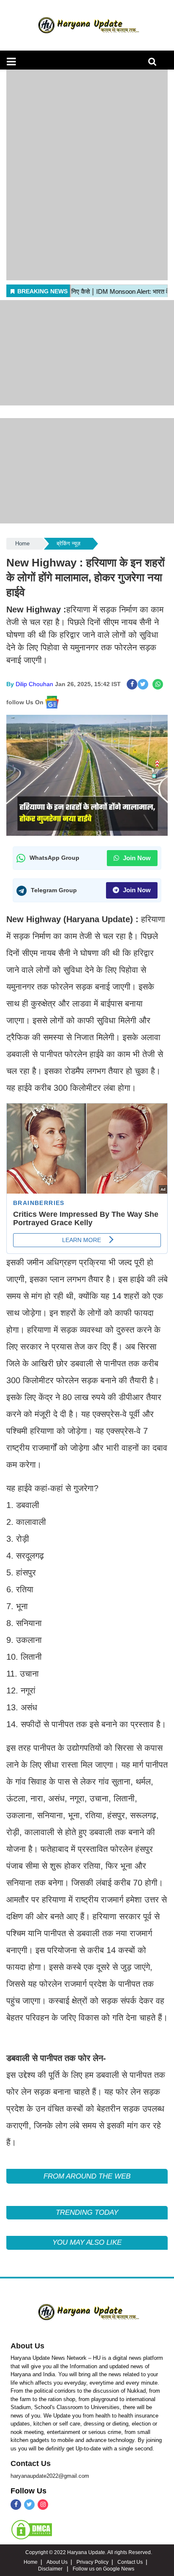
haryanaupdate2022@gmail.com (50, 2476)
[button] (11, 62)
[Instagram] (43, 2505)
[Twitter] (29, 2505)
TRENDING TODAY (87, 2212)
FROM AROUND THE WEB (87, 2176)
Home (22, 543)
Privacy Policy (92, 2562)
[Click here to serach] (155, 64)
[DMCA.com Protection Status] (32, 2529)
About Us (27, 2346)
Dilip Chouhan (34, 684)
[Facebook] (16, 2505)
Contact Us (31, 2463)
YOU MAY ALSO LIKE (87, 2242)
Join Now (136, 858)
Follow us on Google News (103, 2569)
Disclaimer (51, 2569)
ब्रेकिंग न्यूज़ (68, 543)
